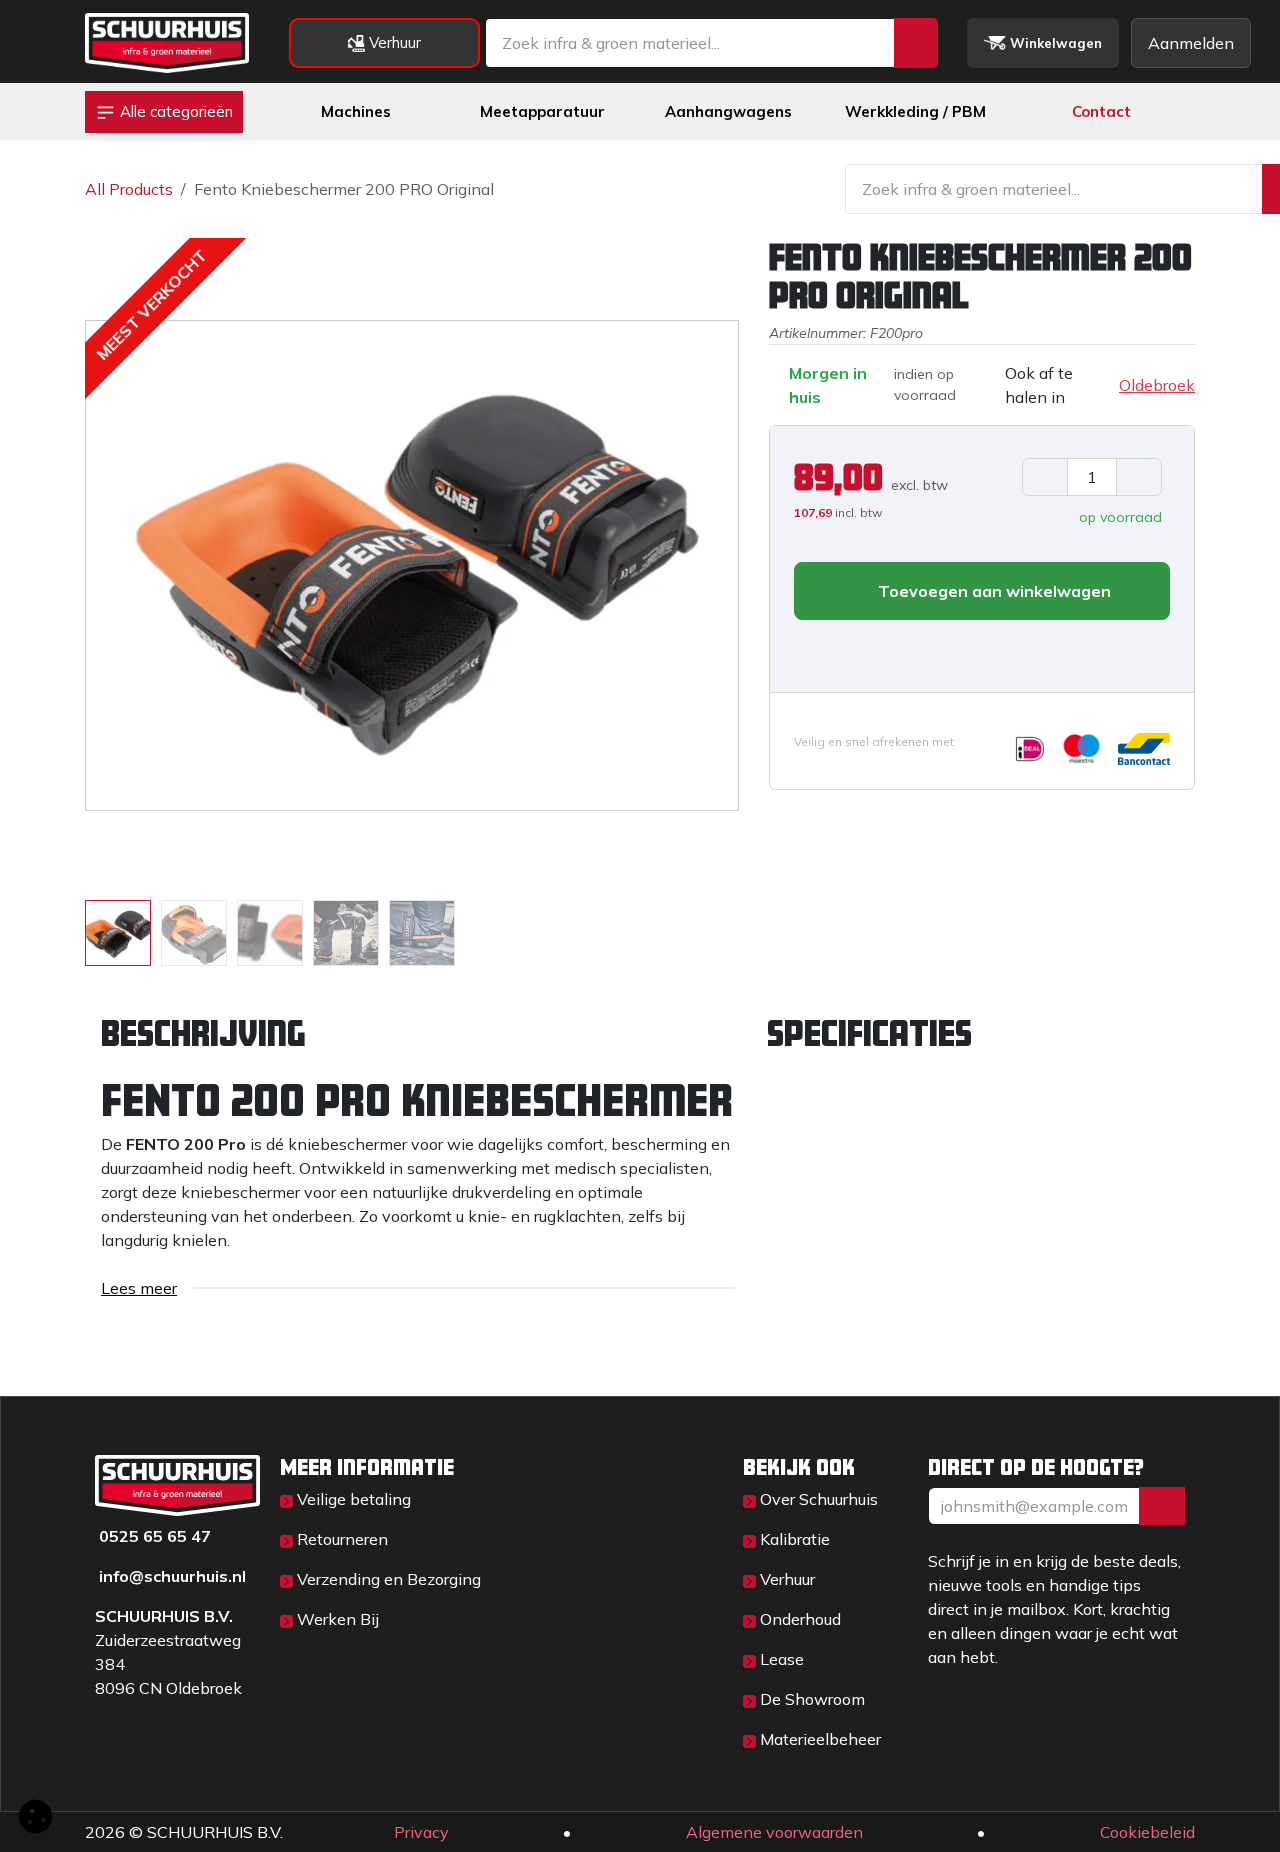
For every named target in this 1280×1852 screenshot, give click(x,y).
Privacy (421, 1832)
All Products (129, 189)
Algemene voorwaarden (774, 1832)
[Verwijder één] (1045, 477)
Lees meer (139, 1288)
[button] (117, 565)
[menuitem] (356, 112)
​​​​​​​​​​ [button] (1162, 1506)
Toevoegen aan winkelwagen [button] (992, 591)
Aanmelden (1191, 43)
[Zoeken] (916, 43)
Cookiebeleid (1147, 1832)
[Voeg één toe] (1139, 477)
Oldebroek (1157, 385)
